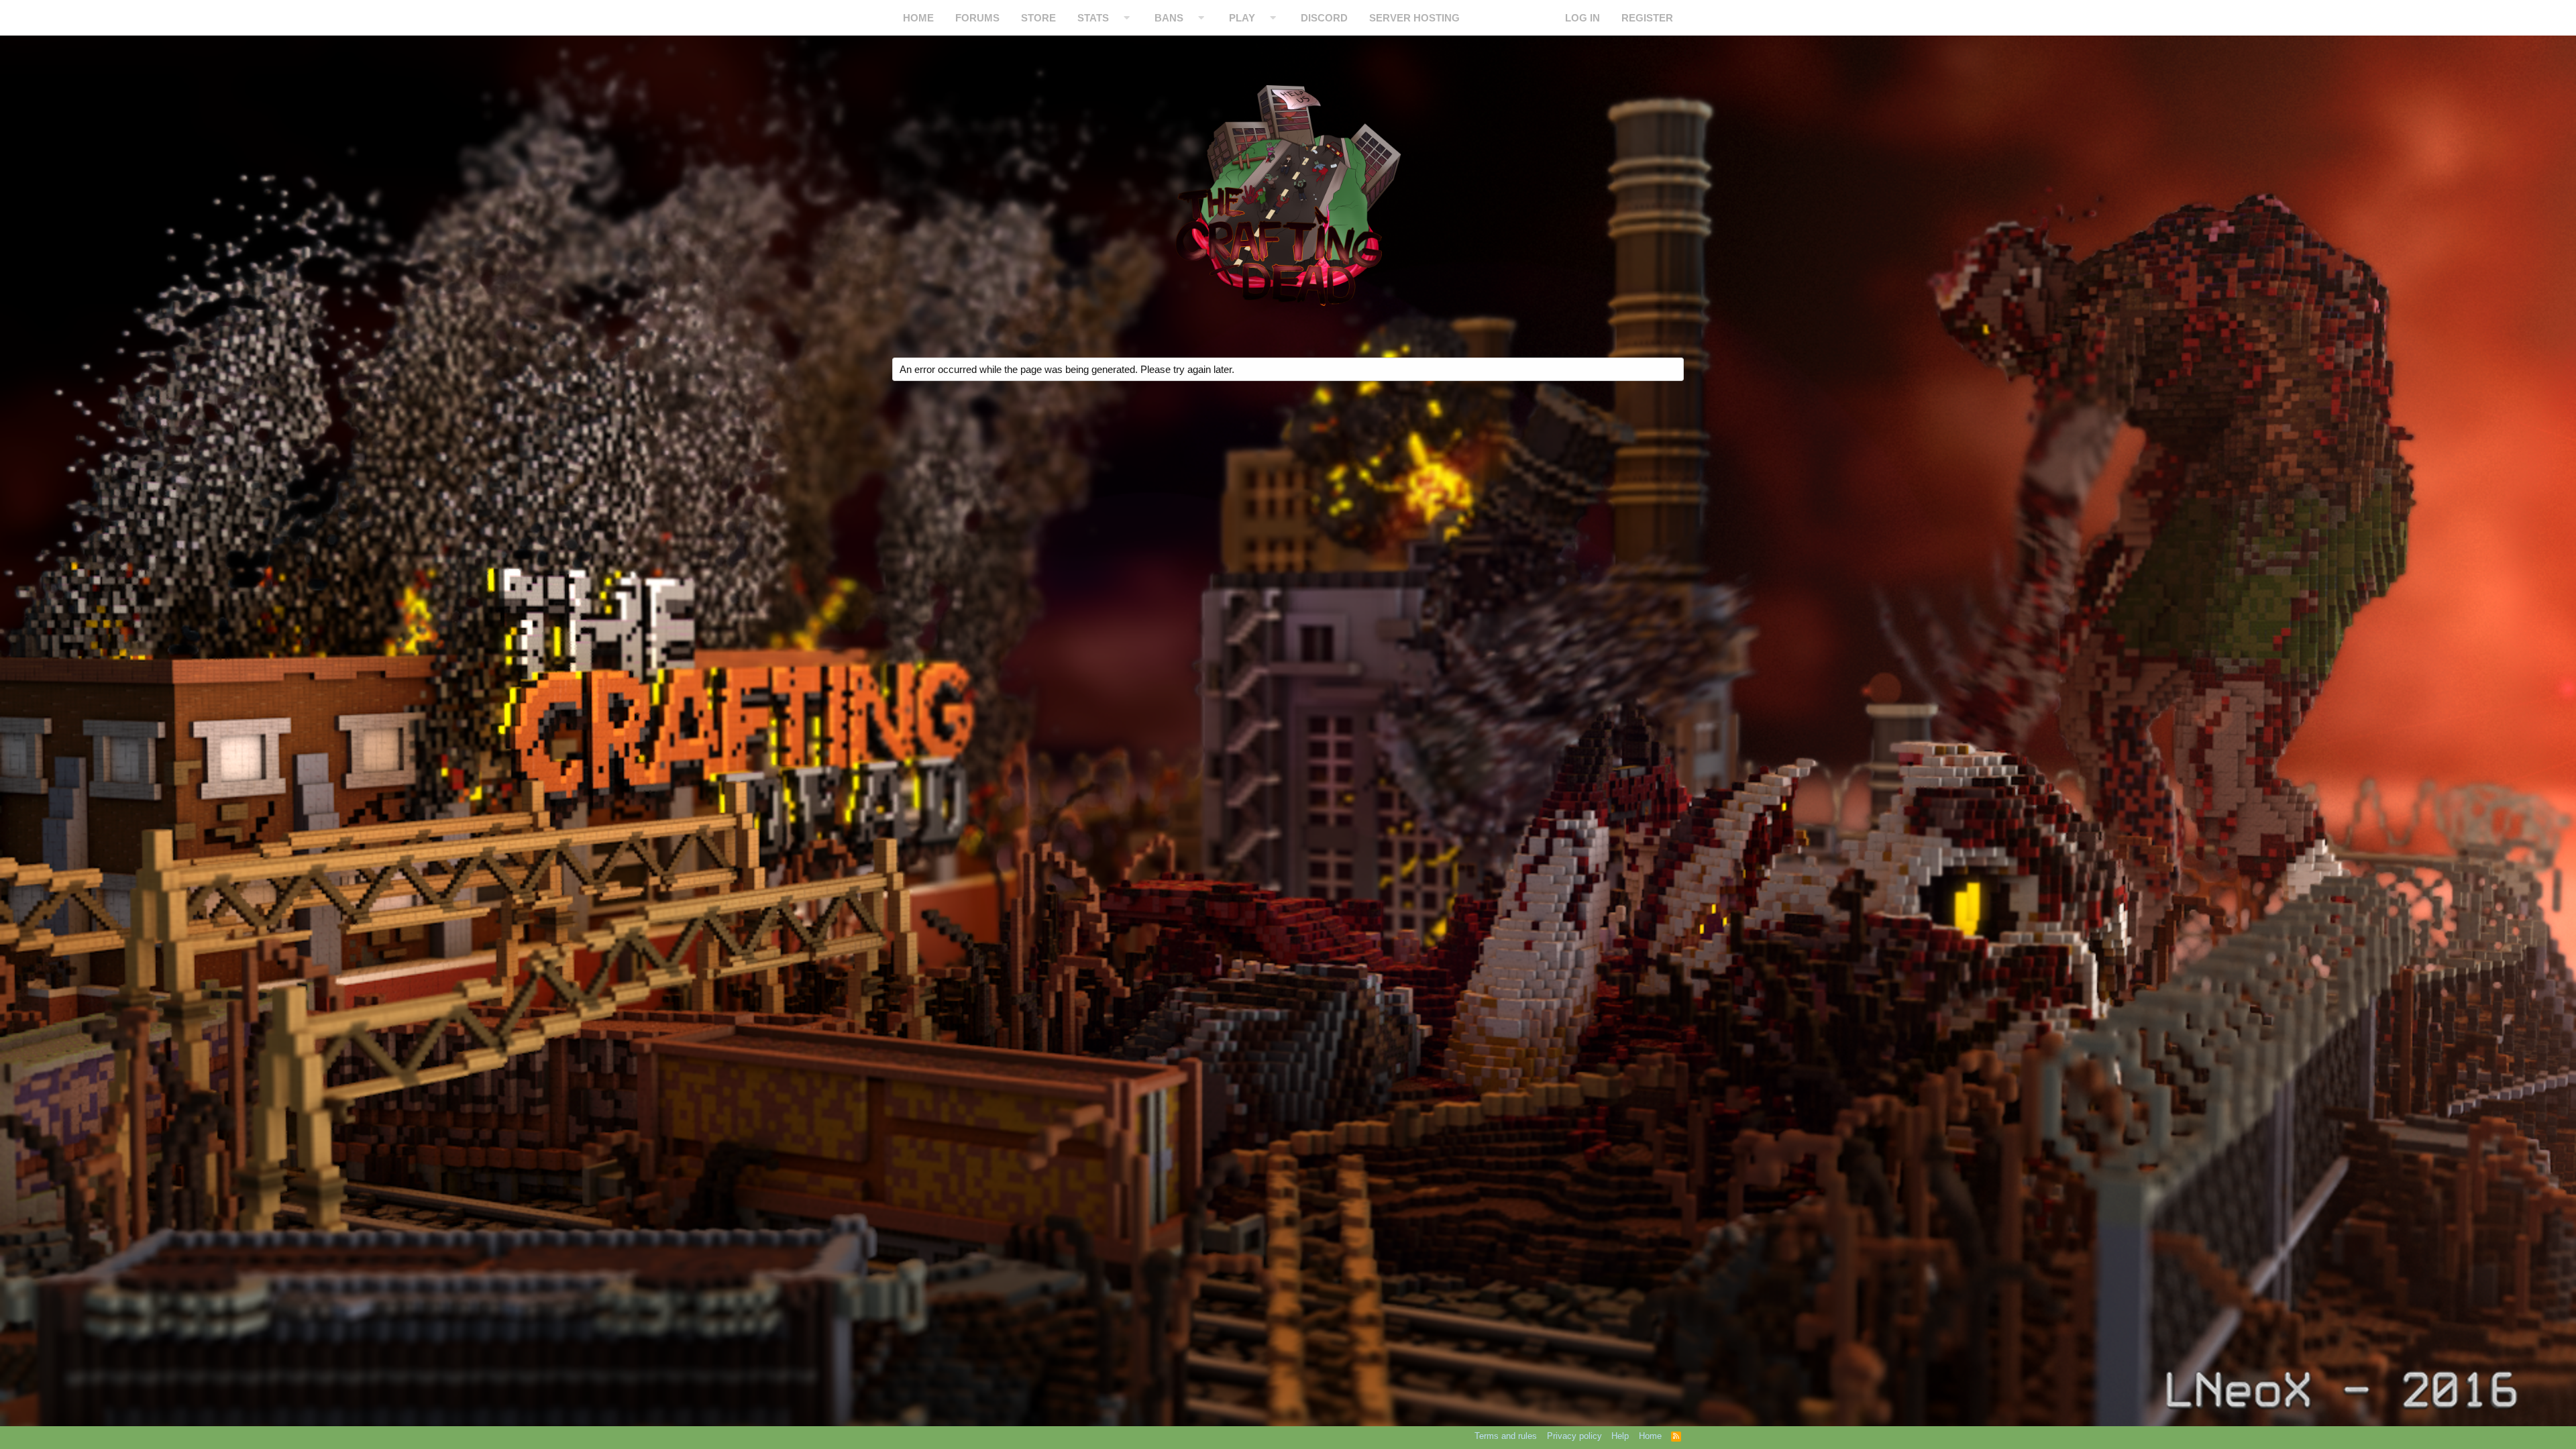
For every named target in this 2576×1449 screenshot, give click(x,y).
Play (1242, 18)
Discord (1324, 18)
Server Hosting (1414, 18)
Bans (1169, 18)
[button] (1127, 18)
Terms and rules (1506, 1436)
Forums (977, 18)
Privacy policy (1574, 1436)
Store (1038, 18)
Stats (1093, 18)
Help (1620, 1436)
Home (918, 18)
